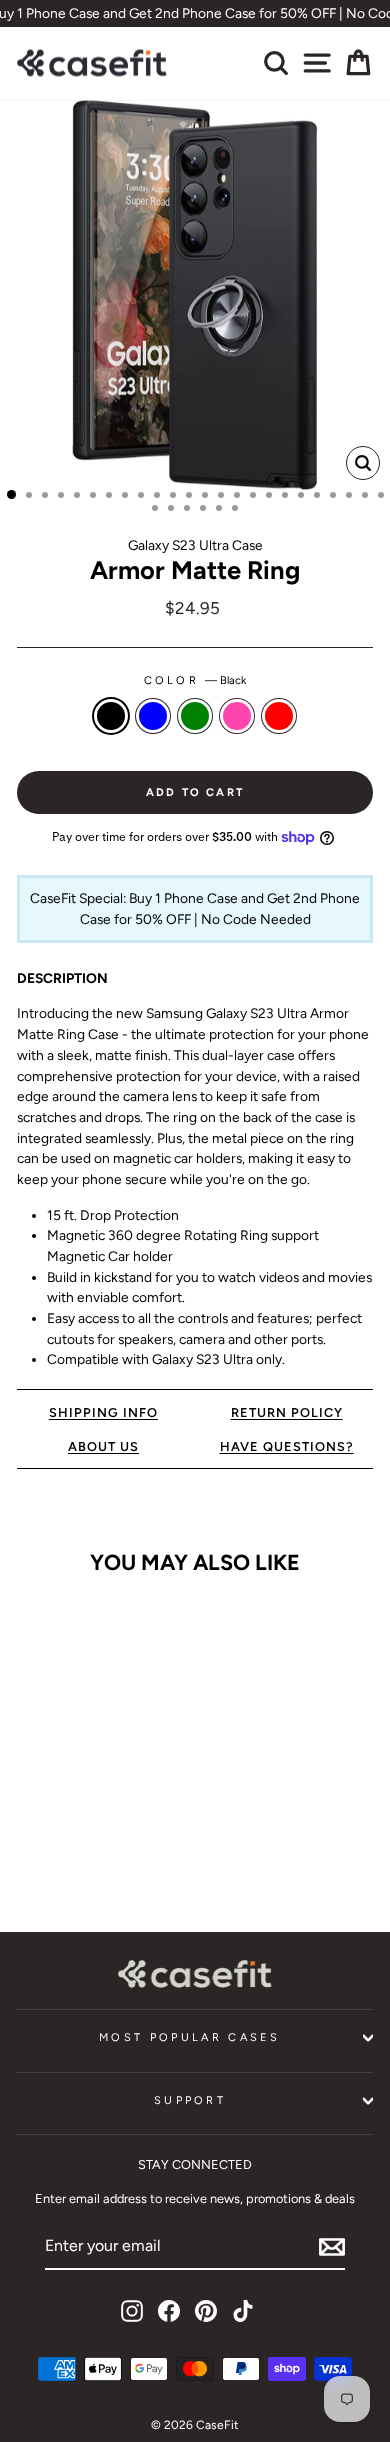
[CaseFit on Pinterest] (206, 2311)
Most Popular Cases (190, 2037)
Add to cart (84, 1855)
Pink (237, 716)
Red (279, 716)
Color (195, 680)
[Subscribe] (332, 2247)
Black (111, 716)
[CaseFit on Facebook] (169, 2311)
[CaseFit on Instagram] (132, 2311)
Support (190, 2100)
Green (195, 716)
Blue (153, 716)
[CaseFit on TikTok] (243, 2311)
